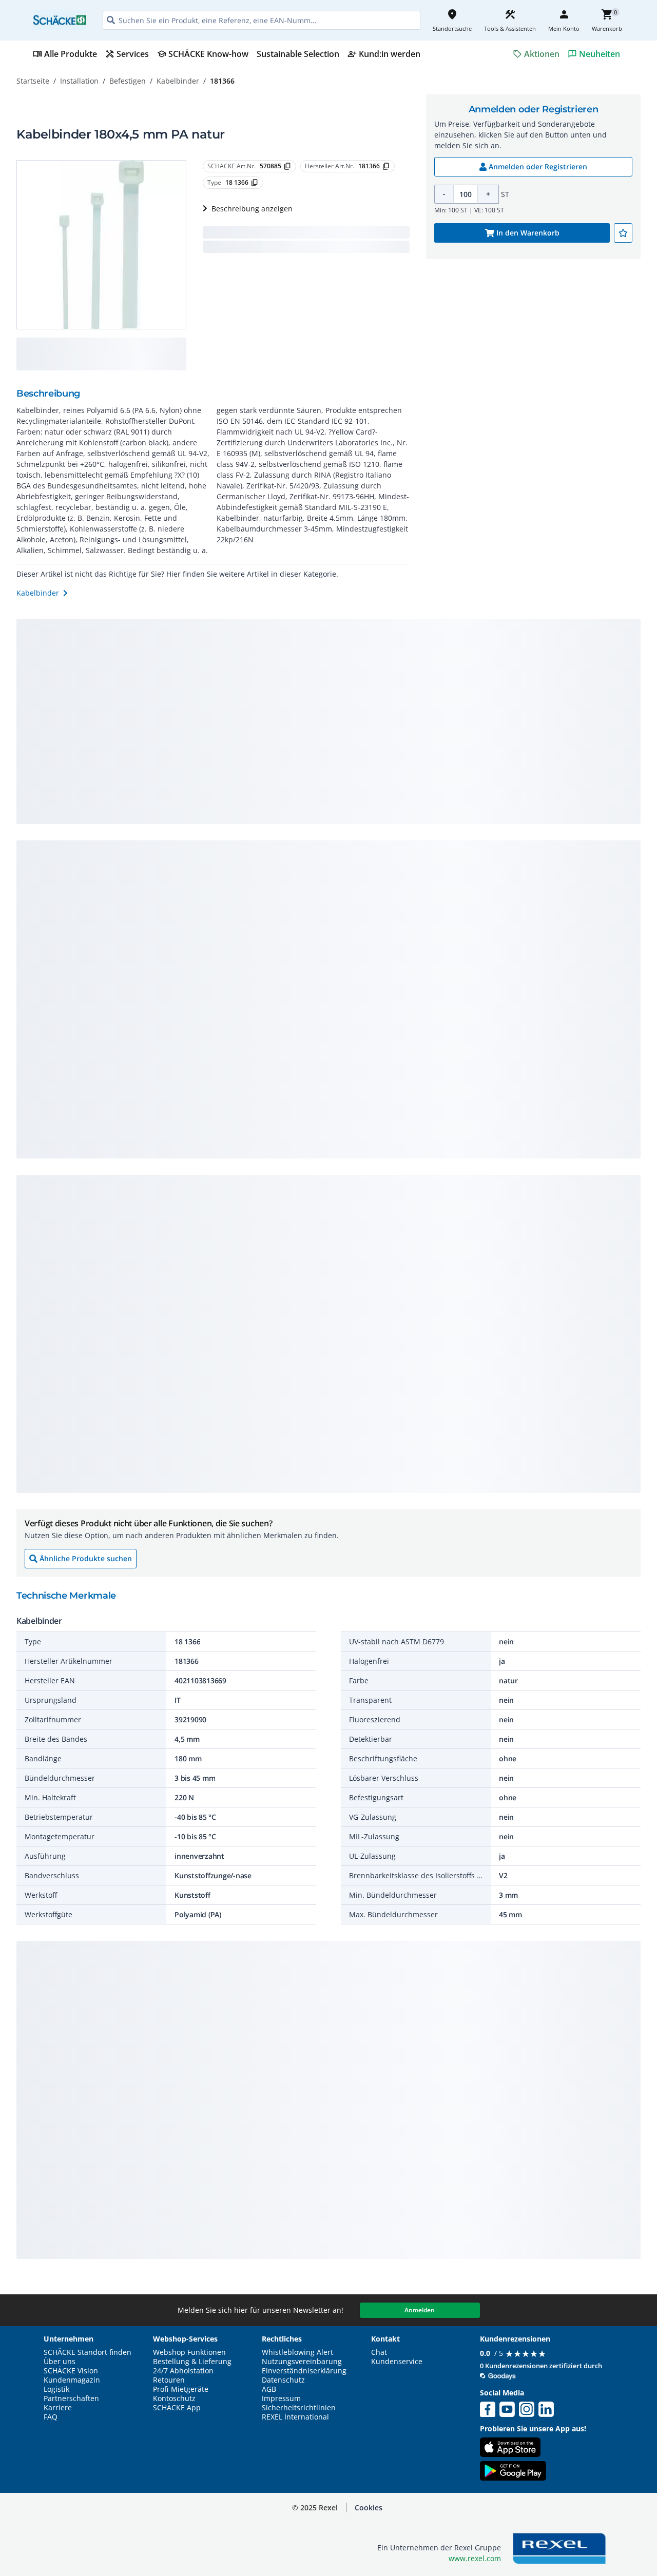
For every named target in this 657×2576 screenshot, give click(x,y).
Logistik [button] (56, 2389)
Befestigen (128, 81)
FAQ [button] (51, 2417)
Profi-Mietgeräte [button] (181, 2389)
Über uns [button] (60, 2362)
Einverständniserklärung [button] (304, 2371)
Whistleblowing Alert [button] (297, 2352)
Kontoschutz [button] (174, 2398)
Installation (79, 81)
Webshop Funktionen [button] (189, 2352)
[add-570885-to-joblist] (623, 233)
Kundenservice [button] (397, 2362)
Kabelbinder (178, 81)
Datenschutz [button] (283, 2380)
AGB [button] (269, 2389)
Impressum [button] (281, 2398)
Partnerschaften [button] (71, 2398)
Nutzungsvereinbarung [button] (302, 2362)
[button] (369, 2508)
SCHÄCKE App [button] (177, 2408)
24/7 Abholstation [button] (183, 2371)
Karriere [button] (58, 2408)
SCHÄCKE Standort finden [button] (88, 2352)
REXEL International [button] (295, 2417)
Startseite (33, 81)
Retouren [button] (169, 2380)
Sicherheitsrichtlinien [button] (299, 2408)
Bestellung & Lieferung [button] (192, 2362)
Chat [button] (379, 2352)
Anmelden (420, 2310)
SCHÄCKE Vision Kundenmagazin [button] (72, 2375)
